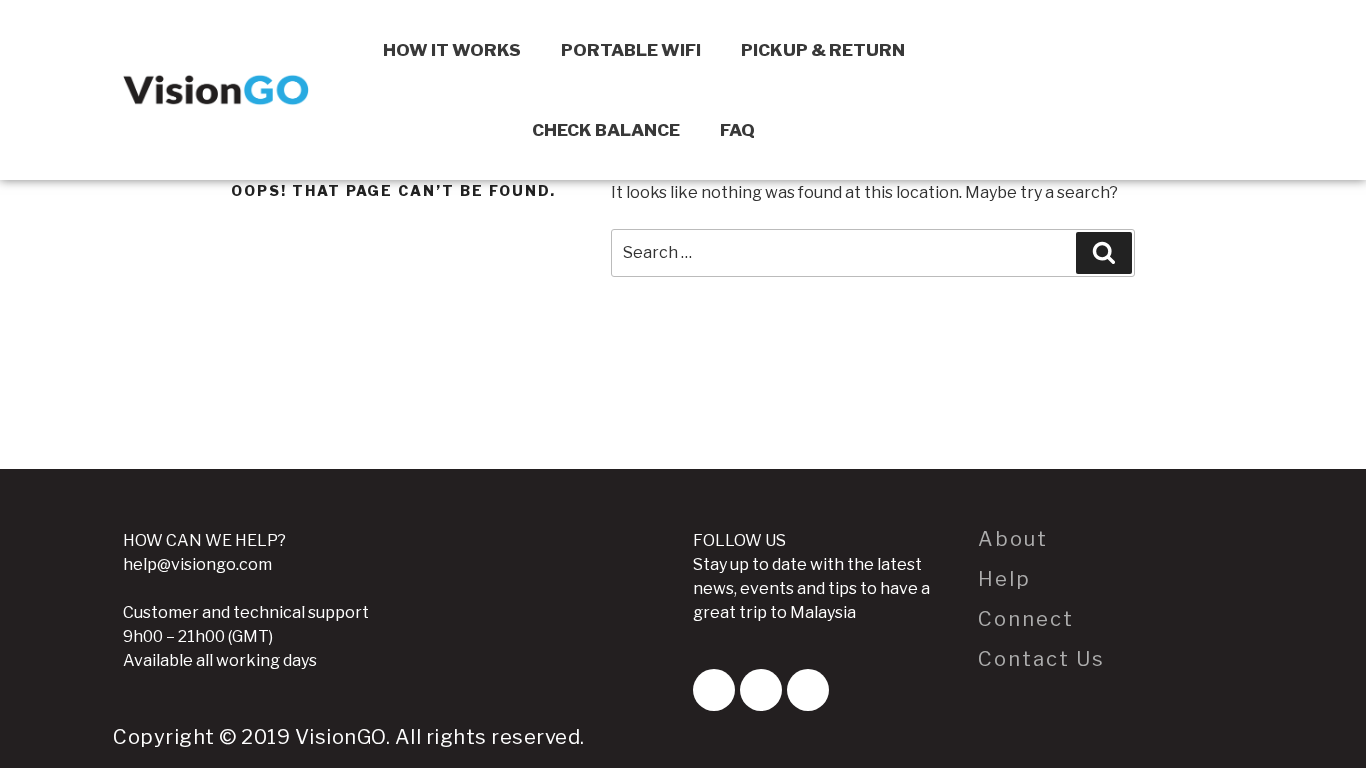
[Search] (1104, 253)
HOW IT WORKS (452, 50)
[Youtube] (761, 690)
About (1013, 539)
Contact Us (1041, 659)
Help (1004, 579)
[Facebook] (714, 690)
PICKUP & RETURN (823, 50)
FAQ (737, 130)
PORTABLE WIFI (631, 50)
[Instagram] (808, 690)
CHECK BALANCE (606, 130)
